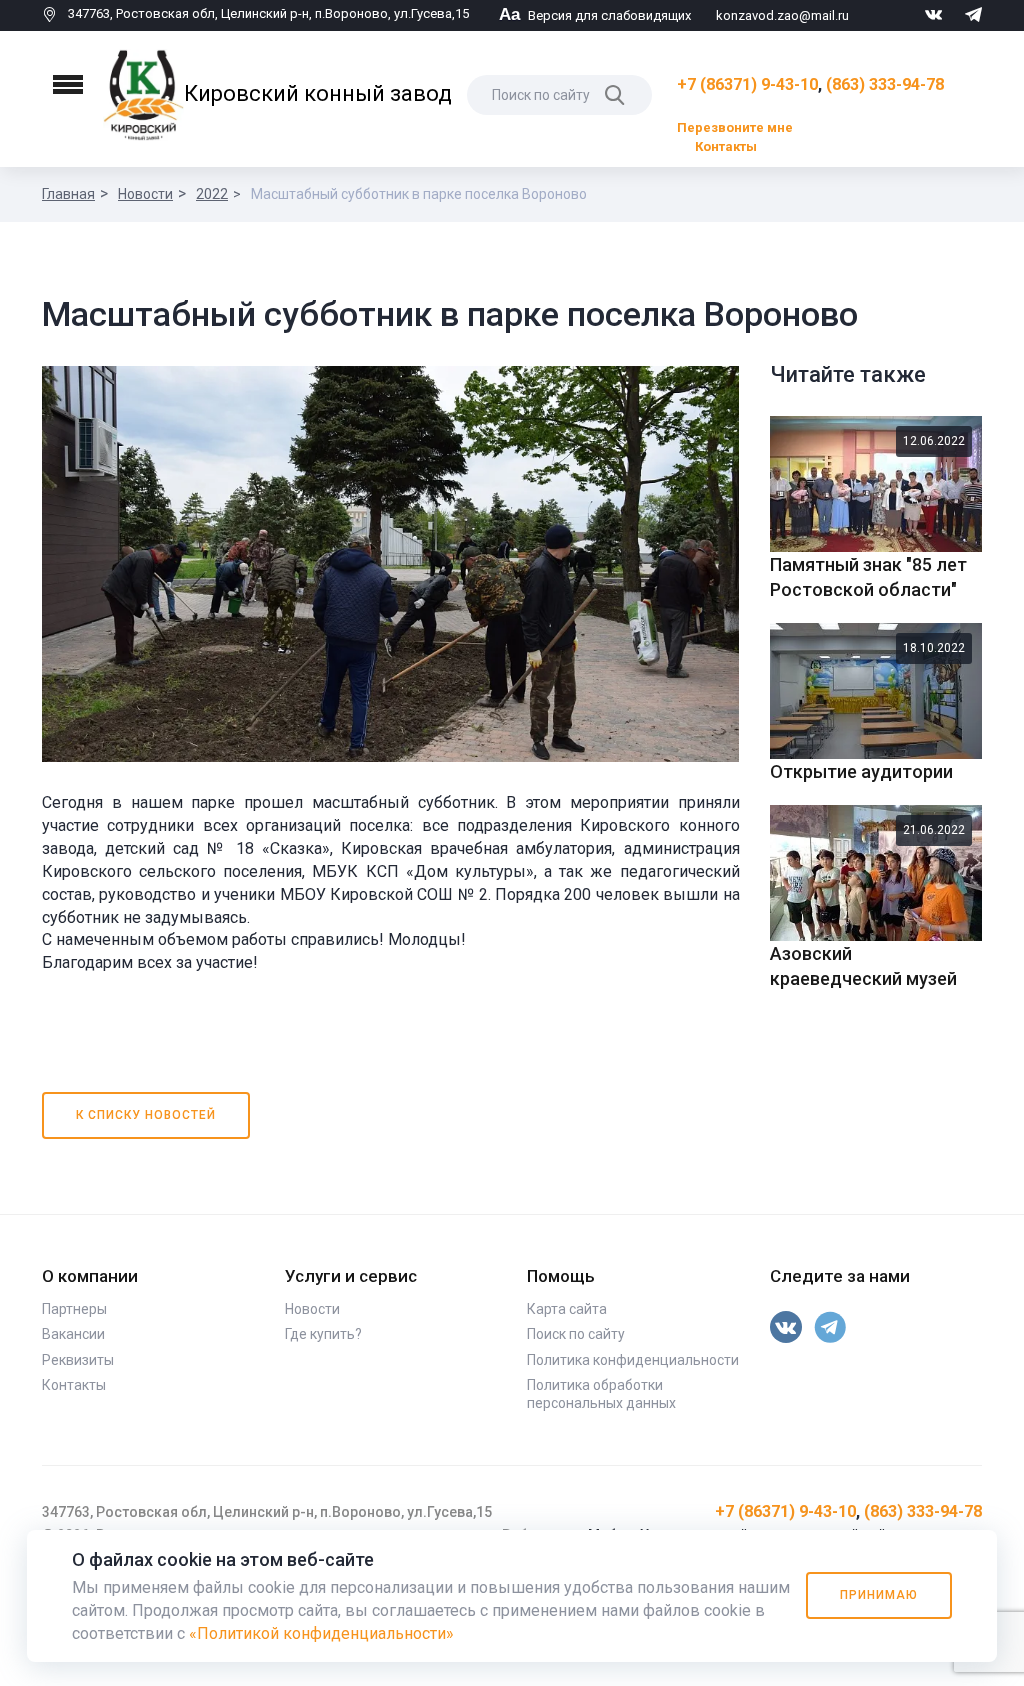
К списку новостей (146, 1115)
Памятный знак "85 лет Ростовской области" (868, 577)
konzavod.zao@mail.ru (782, 15)
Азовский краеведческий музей (863, 966)
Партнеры (74, 1309)
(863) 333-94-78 (885, 84)
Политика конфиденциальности (633, 1360)
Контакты (726, 146)
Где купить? (323, 1334)
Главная (68, 194)
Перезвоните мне (735, 127)
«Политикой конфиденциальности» (321, 1633)
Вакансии (73, 1334)
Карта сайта (567, 1309)
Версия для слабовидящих (595, 15)
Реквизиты (78, 1360)
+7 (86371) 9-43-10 (747, 84)
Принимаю (879, 1595)
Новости (145, 194)
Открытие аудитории (861, 771)
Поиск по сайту (576, 1334)
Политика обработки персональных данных (601, 1394)
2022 (212, 194)
